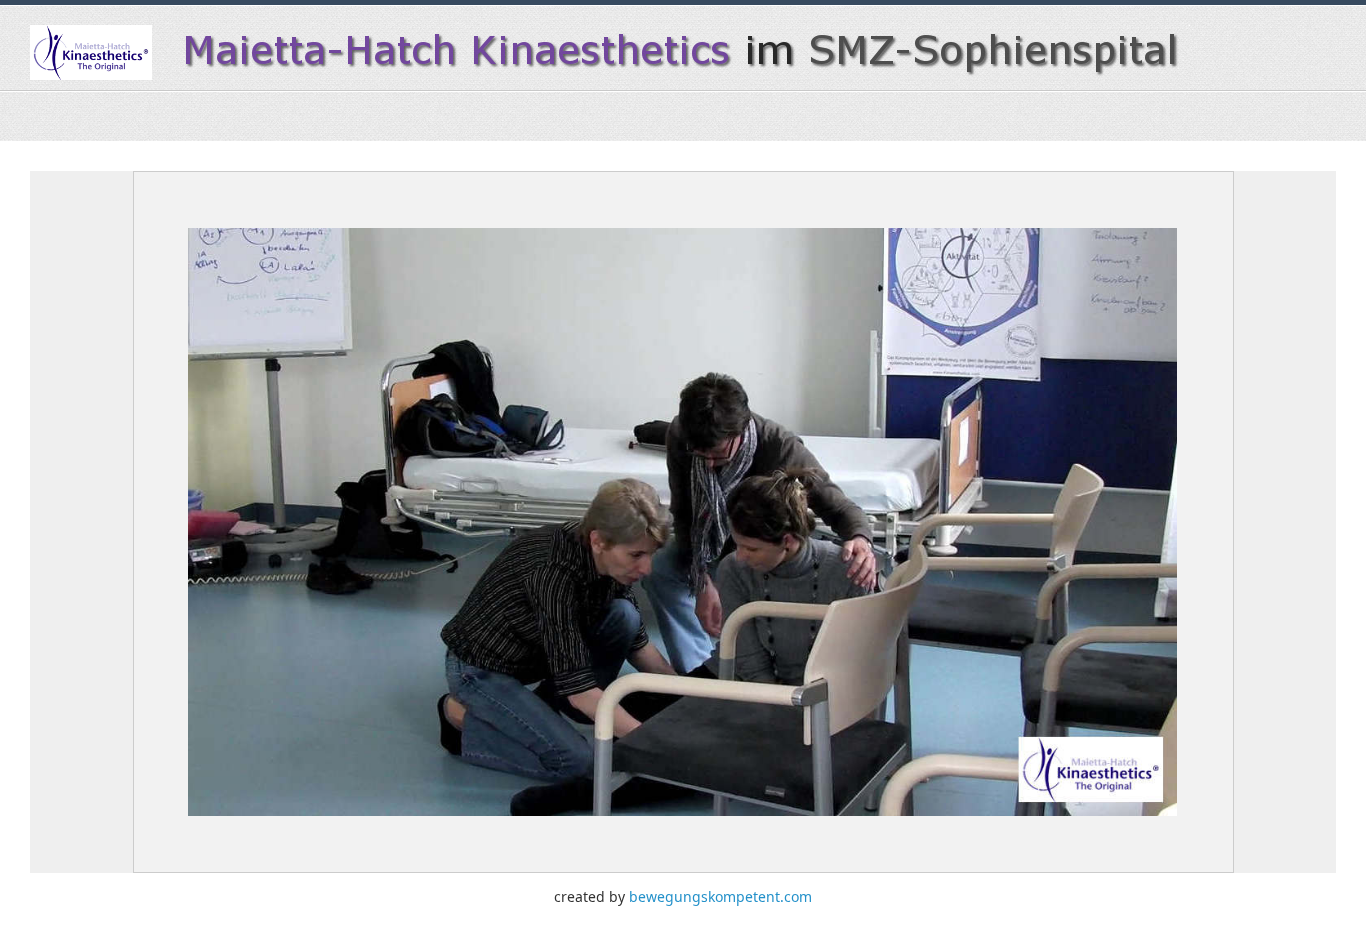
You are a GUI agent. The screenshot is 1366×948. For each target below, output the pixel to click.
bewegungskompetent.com (720, 896)
